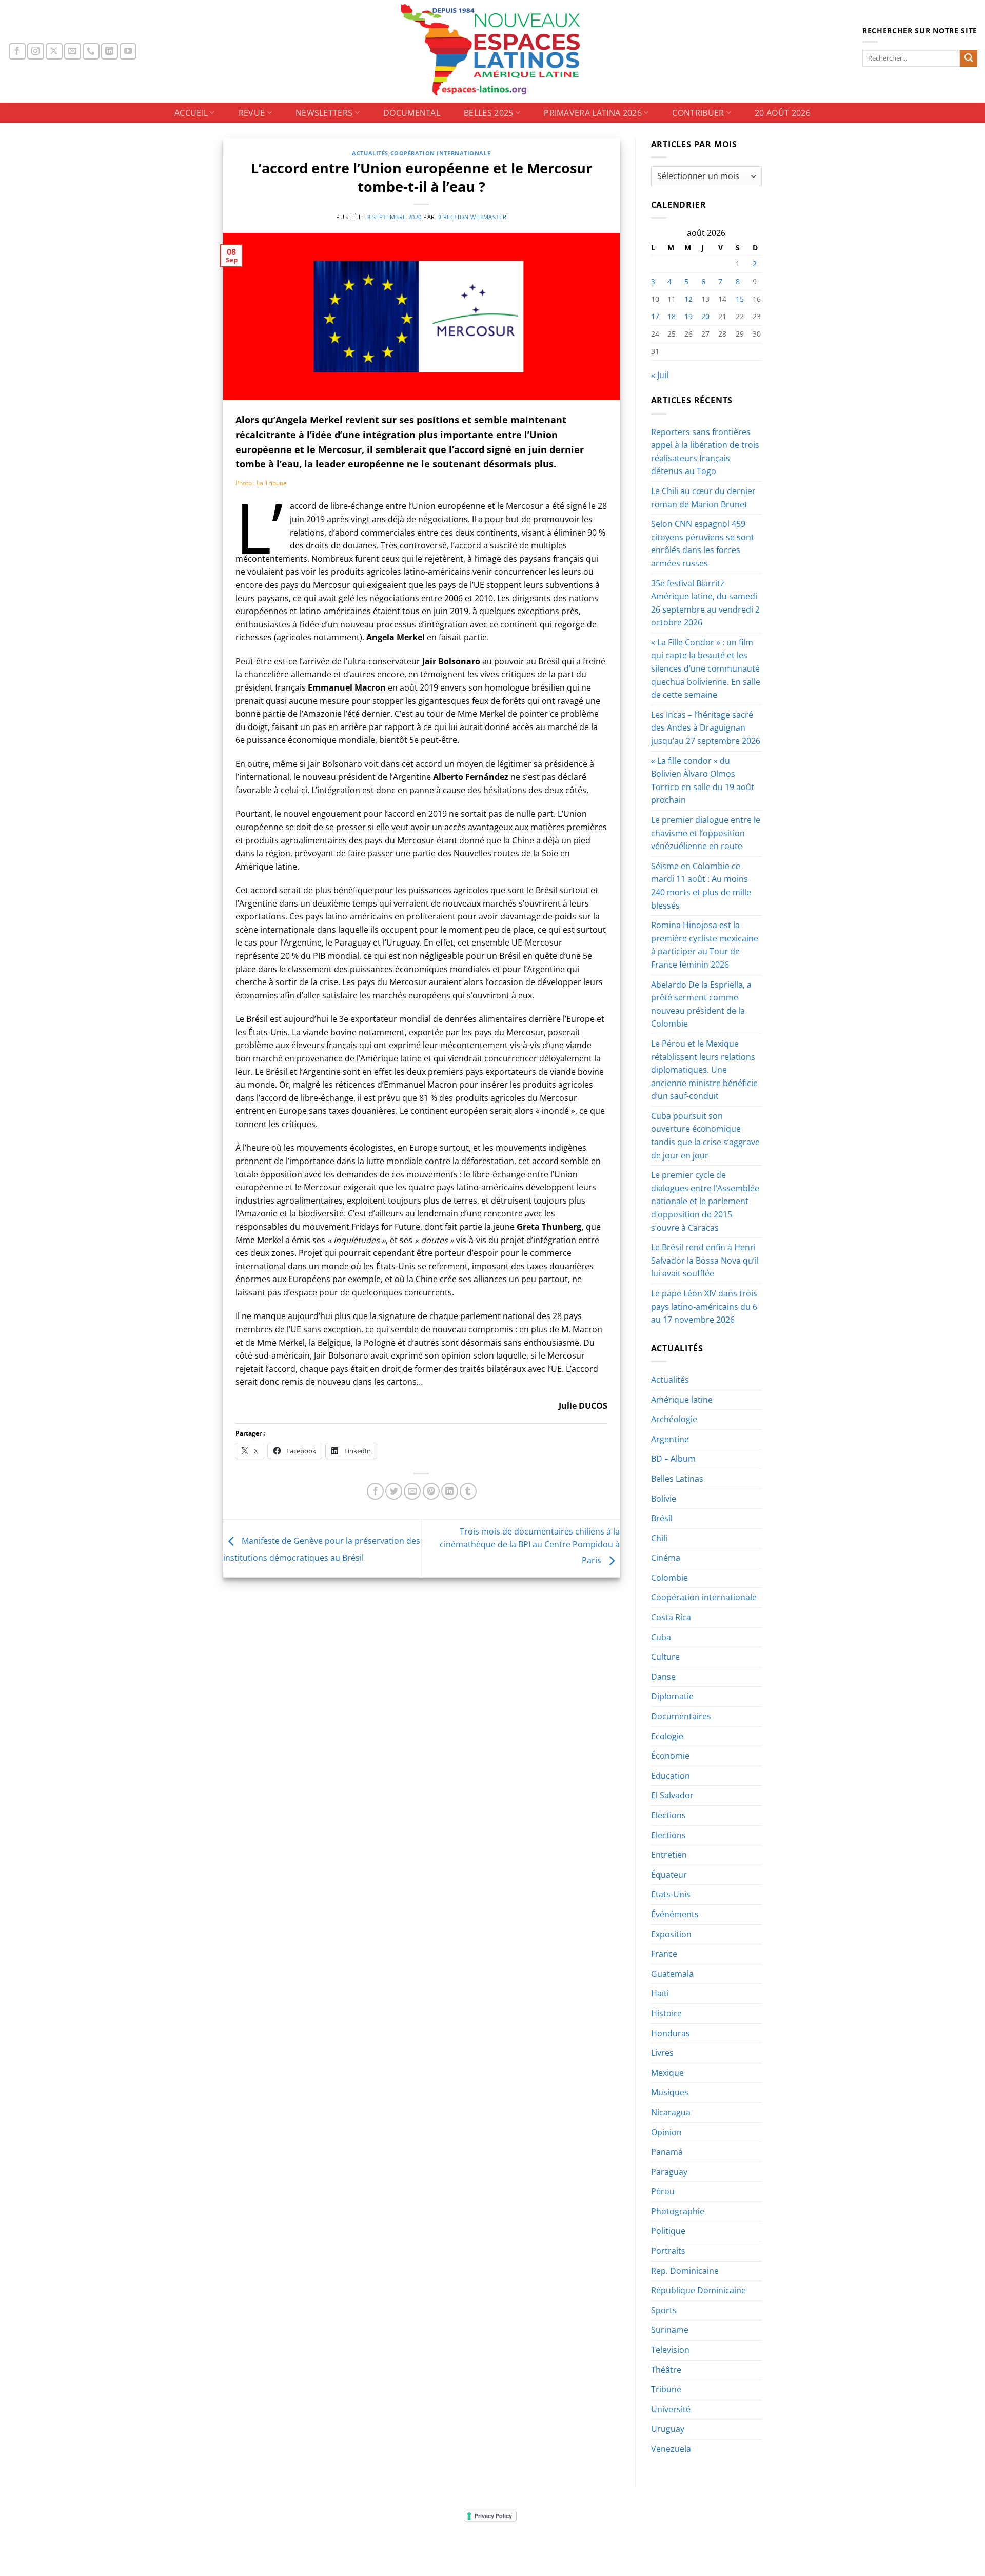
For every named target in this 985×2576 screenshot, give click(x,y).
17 (655, 316)
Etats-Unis (671, 1894)
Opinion (666, 2132)
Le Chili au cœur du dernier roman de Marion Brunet (703, 498)
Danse (663, 1677)
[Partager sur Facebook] (375, 1491)
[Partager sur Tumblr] (468, 1491)
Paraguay (669, 2172)
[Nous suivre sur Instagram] (36, 52)
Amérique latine (682, 1400)
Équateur (669, 1875)
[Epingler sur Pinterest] (431, 1491)
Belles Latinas (677, 1479)
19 (688, 316)
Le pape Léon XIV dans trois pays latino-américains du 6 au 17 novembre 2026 (704, 1306)
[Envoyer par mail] (412, 1491)
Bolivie (664, 1499)
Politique (668, 2231)
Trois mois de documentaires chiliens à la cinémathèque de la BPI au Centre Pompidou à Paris (530, 1546)
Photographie (678, 2211)
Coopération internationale (441, 153)
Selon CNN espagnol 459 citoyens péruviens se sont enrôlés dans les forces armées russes (703, 544)
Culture (665, 1657)
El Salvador (672, 1795)
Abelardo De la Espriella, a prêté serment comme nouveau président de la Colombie (701, 1004)
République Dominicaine (698, 2290)
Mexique (667, 2073)
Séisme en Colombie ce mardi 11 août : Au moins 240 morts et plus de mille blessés (701, 886)
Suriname (670, 2330)
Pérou (663, 2191)
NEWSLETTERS (324, 113)
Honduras (671, 2033)
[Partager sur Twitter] (394, 1491)
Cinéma (666, 1558)
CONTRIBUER (698, 113)
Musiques (670, 2092)
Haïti (660, 1993)
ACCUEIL (191, 113)
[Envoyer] (969, 58)
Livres (662, 2053)
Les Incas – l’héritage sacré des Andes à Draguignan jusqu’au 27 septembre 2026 (706, 728)
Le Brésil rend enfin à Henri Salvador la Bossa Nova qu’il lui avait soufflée (705, 1260)
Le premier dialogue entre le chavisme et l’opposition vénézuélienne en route (706, 833)
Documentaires (681, 1716)
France (664, 1954)
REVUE (252, 113)
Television (670, 2350)
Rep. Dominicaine (685, 2271)
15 (740, 299)
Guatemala (672, 1974)
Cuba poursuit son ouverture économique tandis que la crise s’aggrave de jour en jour (705, 1136)
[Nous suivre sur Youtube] (128, 52)
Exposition (671, 1934)
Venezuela (671, 2449)
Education (671, 1776)
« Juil (660, 375)
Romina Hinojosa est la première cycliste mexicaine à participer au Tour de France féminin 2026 (705, 945)
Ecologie (667, 1736)
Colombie (669, 1578)
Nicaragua (671, 2112)
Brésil (662, 1518)
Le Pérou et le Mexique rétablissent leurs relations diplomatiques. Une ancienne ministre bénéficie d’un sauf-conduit (704, 1070)
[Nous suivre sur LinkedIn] (110, 52)
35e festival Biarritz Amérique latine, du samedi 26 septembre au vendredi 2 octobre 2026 (705, 603)
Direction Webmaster (472, 217)
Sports (664, 2310)
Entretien (669, 1855)
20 (705, 316)
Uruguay (668, 2429)
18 (672, 316)
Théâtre (666, 2370)
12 (688, 299)
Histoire (666, 2013)
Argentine (670, 1439)
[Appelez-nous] (91, 52)
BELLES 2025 (489, 113)
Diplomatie (672, 1696)
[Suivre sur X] (54, 52)
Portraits (668, 2251)
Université (671, 2409)
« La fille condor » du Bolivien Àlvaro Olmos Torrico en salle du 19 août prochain (703, 781)
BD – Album (673, 1459)
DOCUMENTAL (412, 113)
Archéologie (674, 1419)
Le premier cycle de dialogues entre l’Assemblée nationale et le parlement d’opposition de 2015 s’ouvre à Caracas (705, 1201)
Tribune (666, 2389)
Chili (659, 1538)
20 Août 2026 (783, 113)
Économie (670, 1756)
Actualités (370, 153)
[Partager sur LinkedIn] (450, 1491)
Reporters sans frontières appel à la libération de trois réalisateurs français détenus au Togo (705, 452)
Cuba (661, 1637)
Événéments (675, 1914)
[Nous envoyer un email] (73, 52)
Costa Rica (671, 1617)
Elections (668, 1815)
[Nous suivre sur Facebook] (17, 52)
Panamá (667, 2152)
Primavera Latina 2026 (593, 113)
